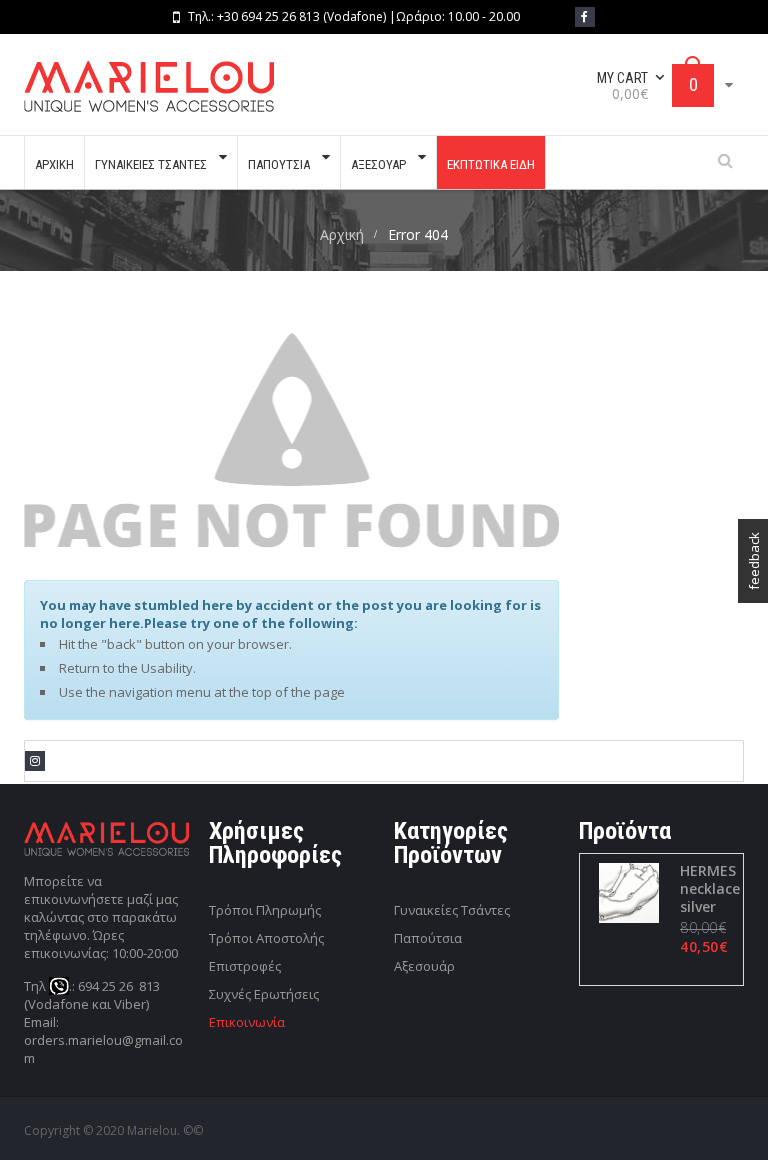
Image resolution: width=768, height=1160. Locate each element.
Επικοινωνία (247, 1022)
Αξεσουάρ (424, 966)
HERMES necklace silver (710, 889)
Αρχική (342, 234)
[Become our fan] (585, 17)
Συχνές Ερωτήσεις (264, 994)
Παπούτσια (428, 938)
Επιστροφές (245, 966)
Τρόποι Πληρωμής (265, 910)
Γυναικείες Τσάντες (452, 910)
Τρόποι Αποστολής (266, 938)
